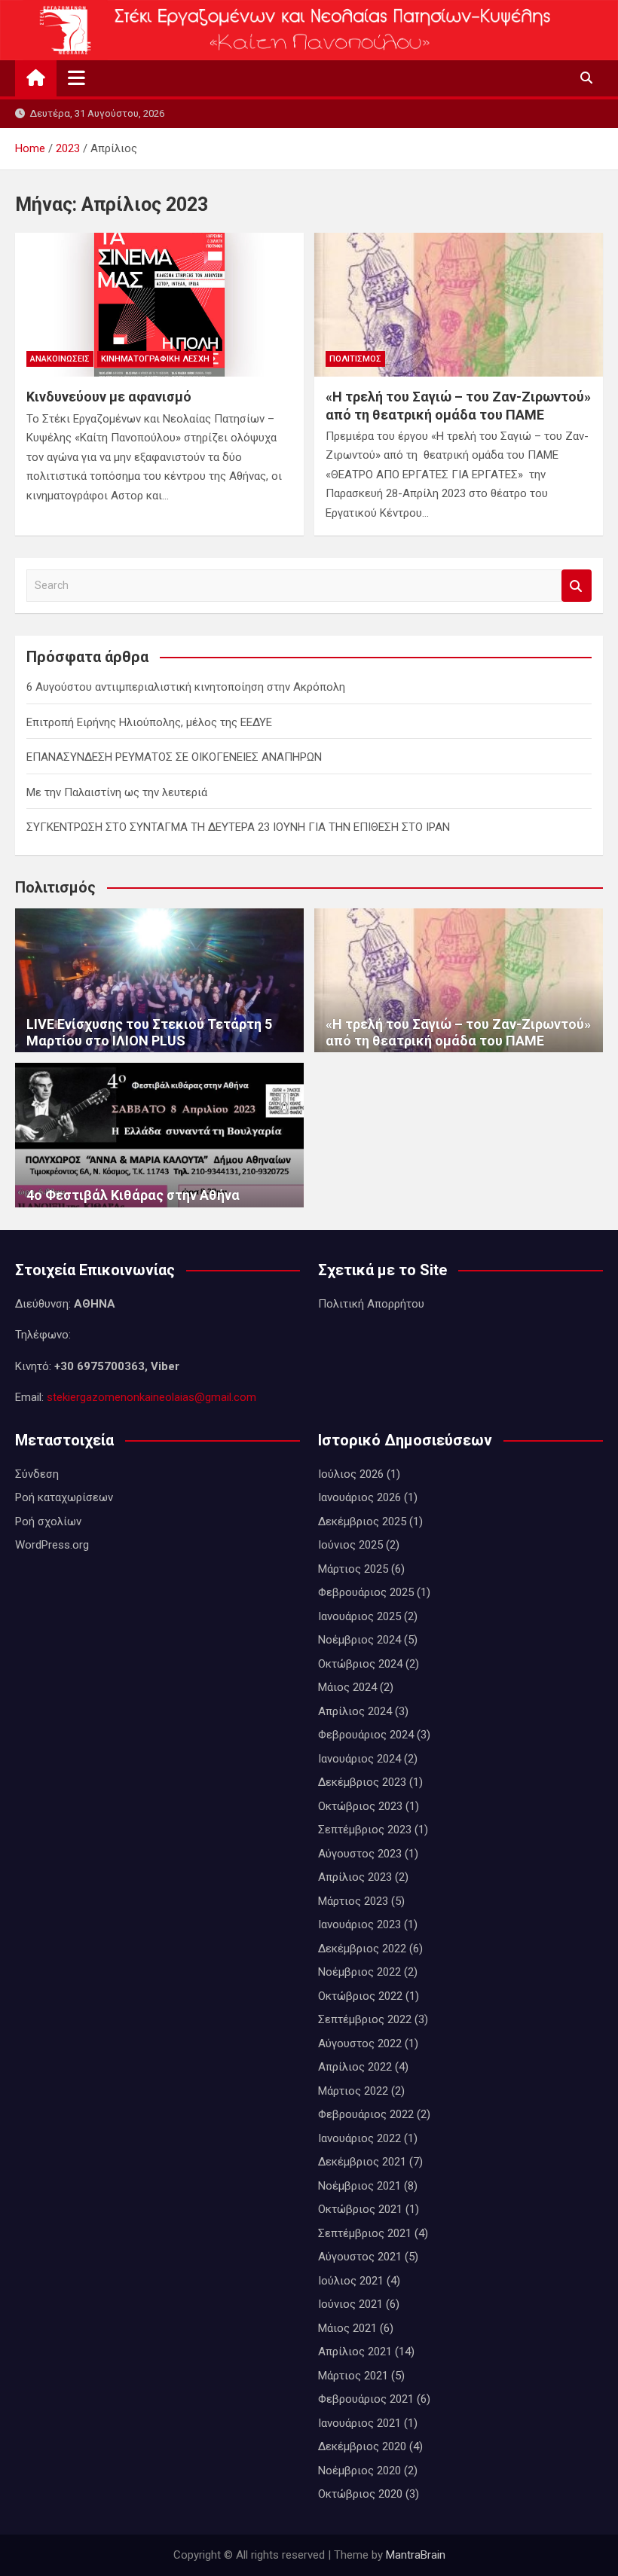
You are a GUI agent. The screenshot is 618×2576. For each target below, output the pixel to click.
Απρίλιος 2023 (355, 1877)
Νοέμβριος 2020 (359, 2471)
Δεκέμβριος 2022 (362, 1949)
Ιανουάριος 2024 (359, 1759)
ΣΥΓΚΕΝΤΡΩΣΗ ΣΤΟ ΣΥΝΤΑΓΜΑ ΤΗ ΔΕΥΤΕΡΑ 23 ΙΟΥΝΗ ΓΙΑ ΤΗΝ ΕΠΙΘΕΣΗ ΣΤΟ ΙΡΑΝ (238, 827)
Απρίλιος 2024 (355, 1711)
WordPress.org (52, 1545)
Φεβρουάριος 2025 (366, 1592)
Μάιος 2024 (347, 1687)
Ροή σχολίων (48, 1521)
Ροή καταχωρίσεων (64, 1497)
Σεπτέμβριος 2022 (365, 2019)
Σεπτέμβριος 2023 (365, 1830)
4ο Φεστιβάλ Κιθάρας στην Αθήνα (133, 1195)
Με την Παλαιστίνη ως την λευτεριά (117, 792)
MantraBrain (416, 2555)
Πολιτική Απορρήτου (371, 1304)
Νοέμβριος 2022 (359, 1972)
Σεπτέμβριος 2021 (365, 2233)
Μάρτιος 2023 (353, 1901)
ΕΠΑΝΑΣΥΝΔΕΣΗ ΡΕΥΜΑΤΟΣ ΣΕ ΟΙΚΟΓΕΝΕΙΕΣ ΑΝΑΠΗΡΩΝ (174, 757)
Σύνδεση (37, 1474)
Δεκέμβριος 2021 (362, 2162)
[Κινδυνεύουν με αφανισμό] (159, 305)
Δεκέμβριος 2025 (362, 1521)
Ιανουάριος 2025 (359, 1616)
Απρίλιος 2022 (355, 2067)
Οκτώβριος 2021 (360, 2209)
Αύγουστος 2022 (360, 2043)
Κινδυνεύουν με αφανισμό (109, 397)
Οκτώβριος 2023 (360, 1806)
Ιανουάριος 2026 (359, 1497)
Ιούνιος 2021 (350, 2304)
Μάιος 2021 (347, 2328)
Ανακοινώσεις (60, 359)
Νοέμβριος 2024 (359, 1640)
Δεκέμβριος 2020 (362, 2446)
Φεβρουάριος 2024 (366, 1735)
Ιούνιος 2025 (350, 1545)
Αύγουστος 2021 (360, 2257)
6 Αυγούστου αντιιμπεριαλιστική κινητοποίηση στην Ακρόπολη (186, 687)
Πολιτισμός (355, 359)
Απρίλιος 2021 (355, 2352)
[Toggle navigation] (76, 78)
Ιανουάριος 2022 (359, 2138)
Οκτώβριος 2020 (360, 2494)
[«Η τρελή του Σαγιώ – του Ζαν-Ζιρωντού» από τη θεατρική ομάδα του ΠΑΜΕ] (459, 305)
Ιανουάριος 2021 (359, 2423)
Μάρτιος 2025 (353, 1569)
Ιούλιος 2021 (351, 2281)
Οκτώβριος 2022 (360, 1996)
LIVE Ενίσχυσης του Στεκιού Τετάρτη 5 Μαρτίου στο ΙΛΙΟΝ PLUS (149, 1032)
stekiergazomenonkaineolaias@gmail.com (151, 1397)
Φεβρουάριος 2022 (366, 2114)
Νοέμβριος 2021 (359, 2186)
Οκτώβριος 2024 (360, 1664)
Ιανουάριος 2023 (359, 1924)
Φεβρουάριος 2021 (366, 2399)
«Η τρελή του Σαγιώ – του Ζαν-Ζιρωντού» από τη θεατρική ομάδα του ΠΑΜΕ (458, 1032)
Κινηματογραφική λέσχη (155, 359)
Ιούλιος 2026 (351, 1474)
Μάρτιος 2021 (353, 2376)
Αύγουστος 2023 (360, 1854)
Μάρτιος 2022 (353, 2091)
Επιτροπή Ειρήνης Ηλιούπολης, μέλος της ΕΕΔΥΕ (149, 722)
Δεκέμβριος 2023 (362, 1782)
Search (577, 586)
